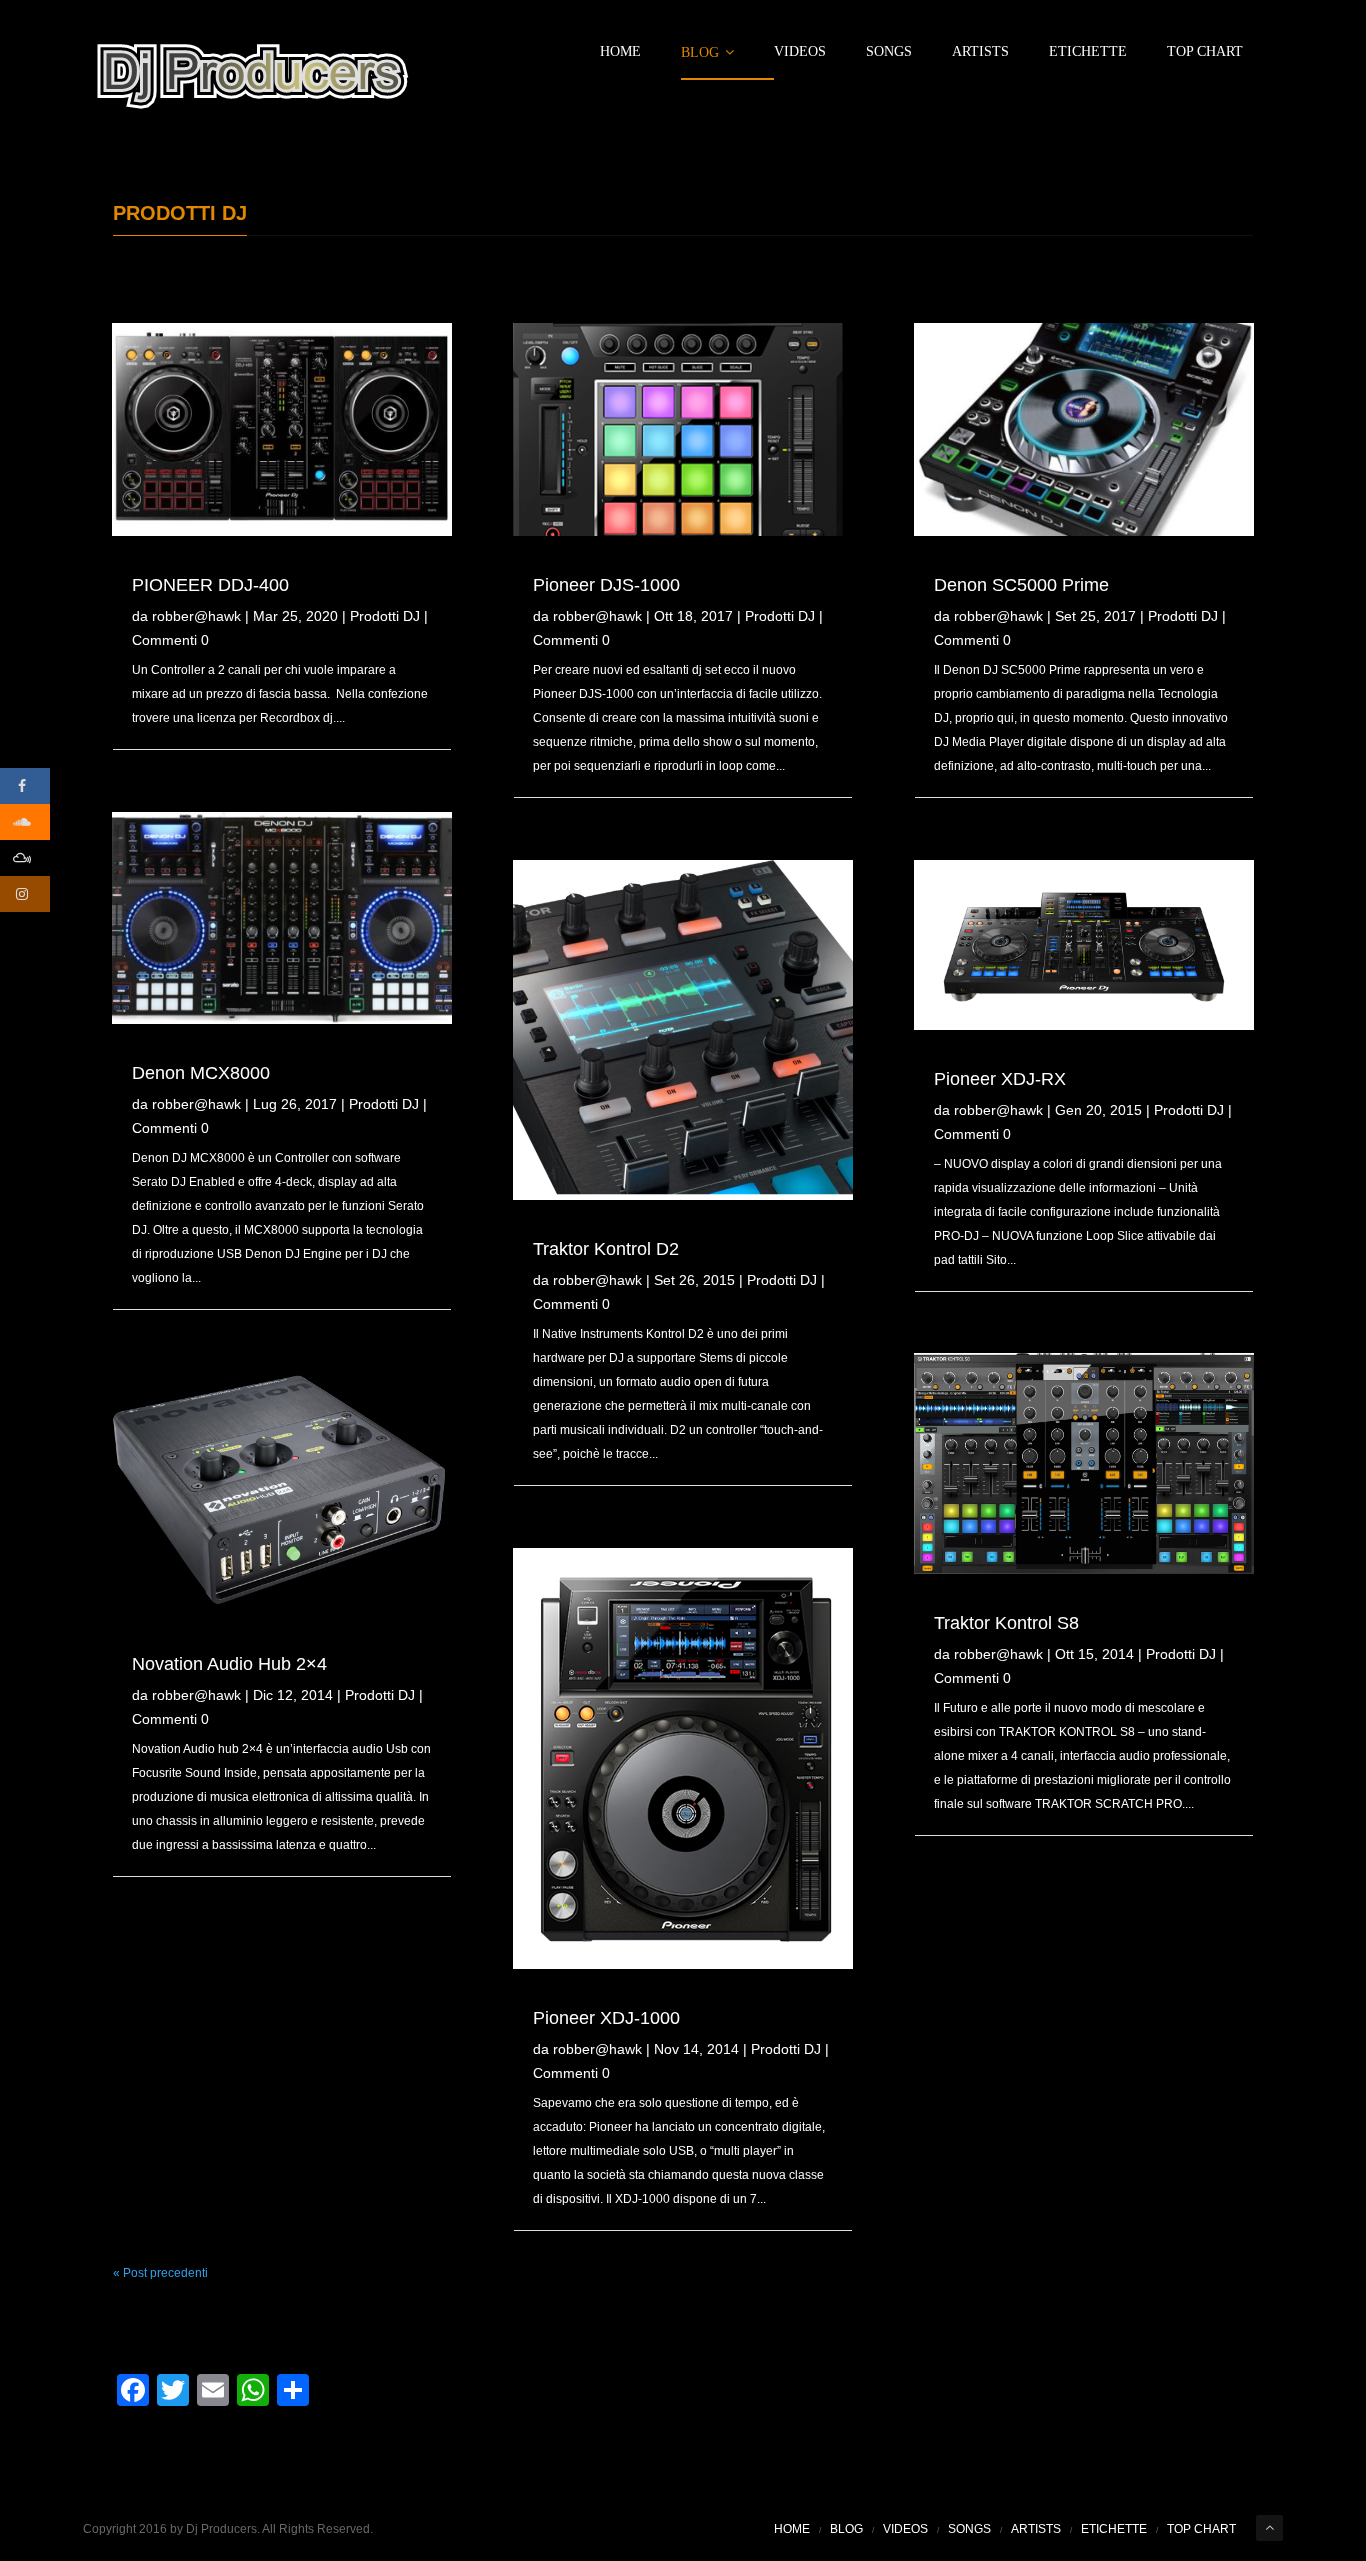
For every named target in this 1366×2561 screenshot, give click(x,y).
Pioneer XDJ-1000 (606, 2018)
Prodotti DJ (385, 616)
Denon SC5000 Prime (1021, 585)
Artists (980, 52)
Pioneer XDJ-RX (1000, 1079)
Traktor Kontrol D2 (606, 1249)
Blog (700, 52)
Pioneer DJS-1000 (606, 585)
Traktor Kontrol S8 (1006, 1623)
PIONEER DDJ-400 (210, 585)
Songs (889, 52)
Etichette (1088, 52)
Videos (800, 52)
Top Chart (1205, 52)
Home (620, 52)
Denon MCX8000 (201, 1073)
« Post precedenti (160, 2273)
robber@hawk (196, 616)
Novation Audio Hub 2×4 (229, 1664)
